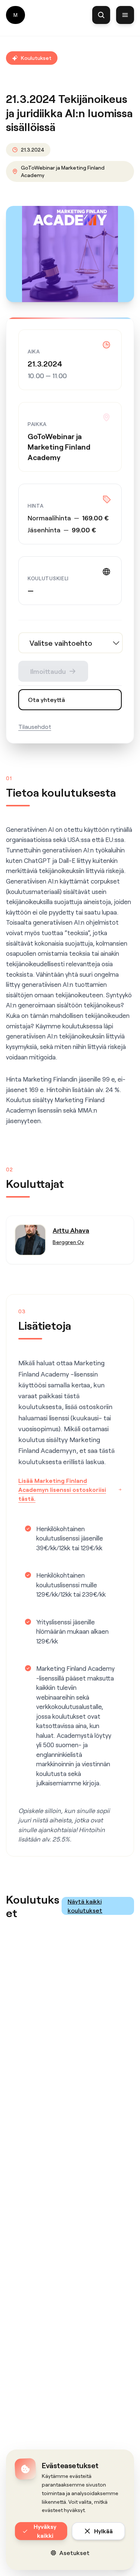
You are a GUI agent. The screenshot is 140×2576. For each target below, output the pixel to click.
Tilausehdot (35, 726)
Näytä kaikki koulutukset (85, 1906)
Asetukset (74, 2553)
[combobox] (71, 643)
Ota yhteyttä (46, 699)
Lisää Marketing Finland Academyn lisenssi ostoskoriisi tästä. (62, 1489)
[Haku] (101, 15)
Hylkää (103, 2531)
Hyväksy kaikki (45, 2531)
